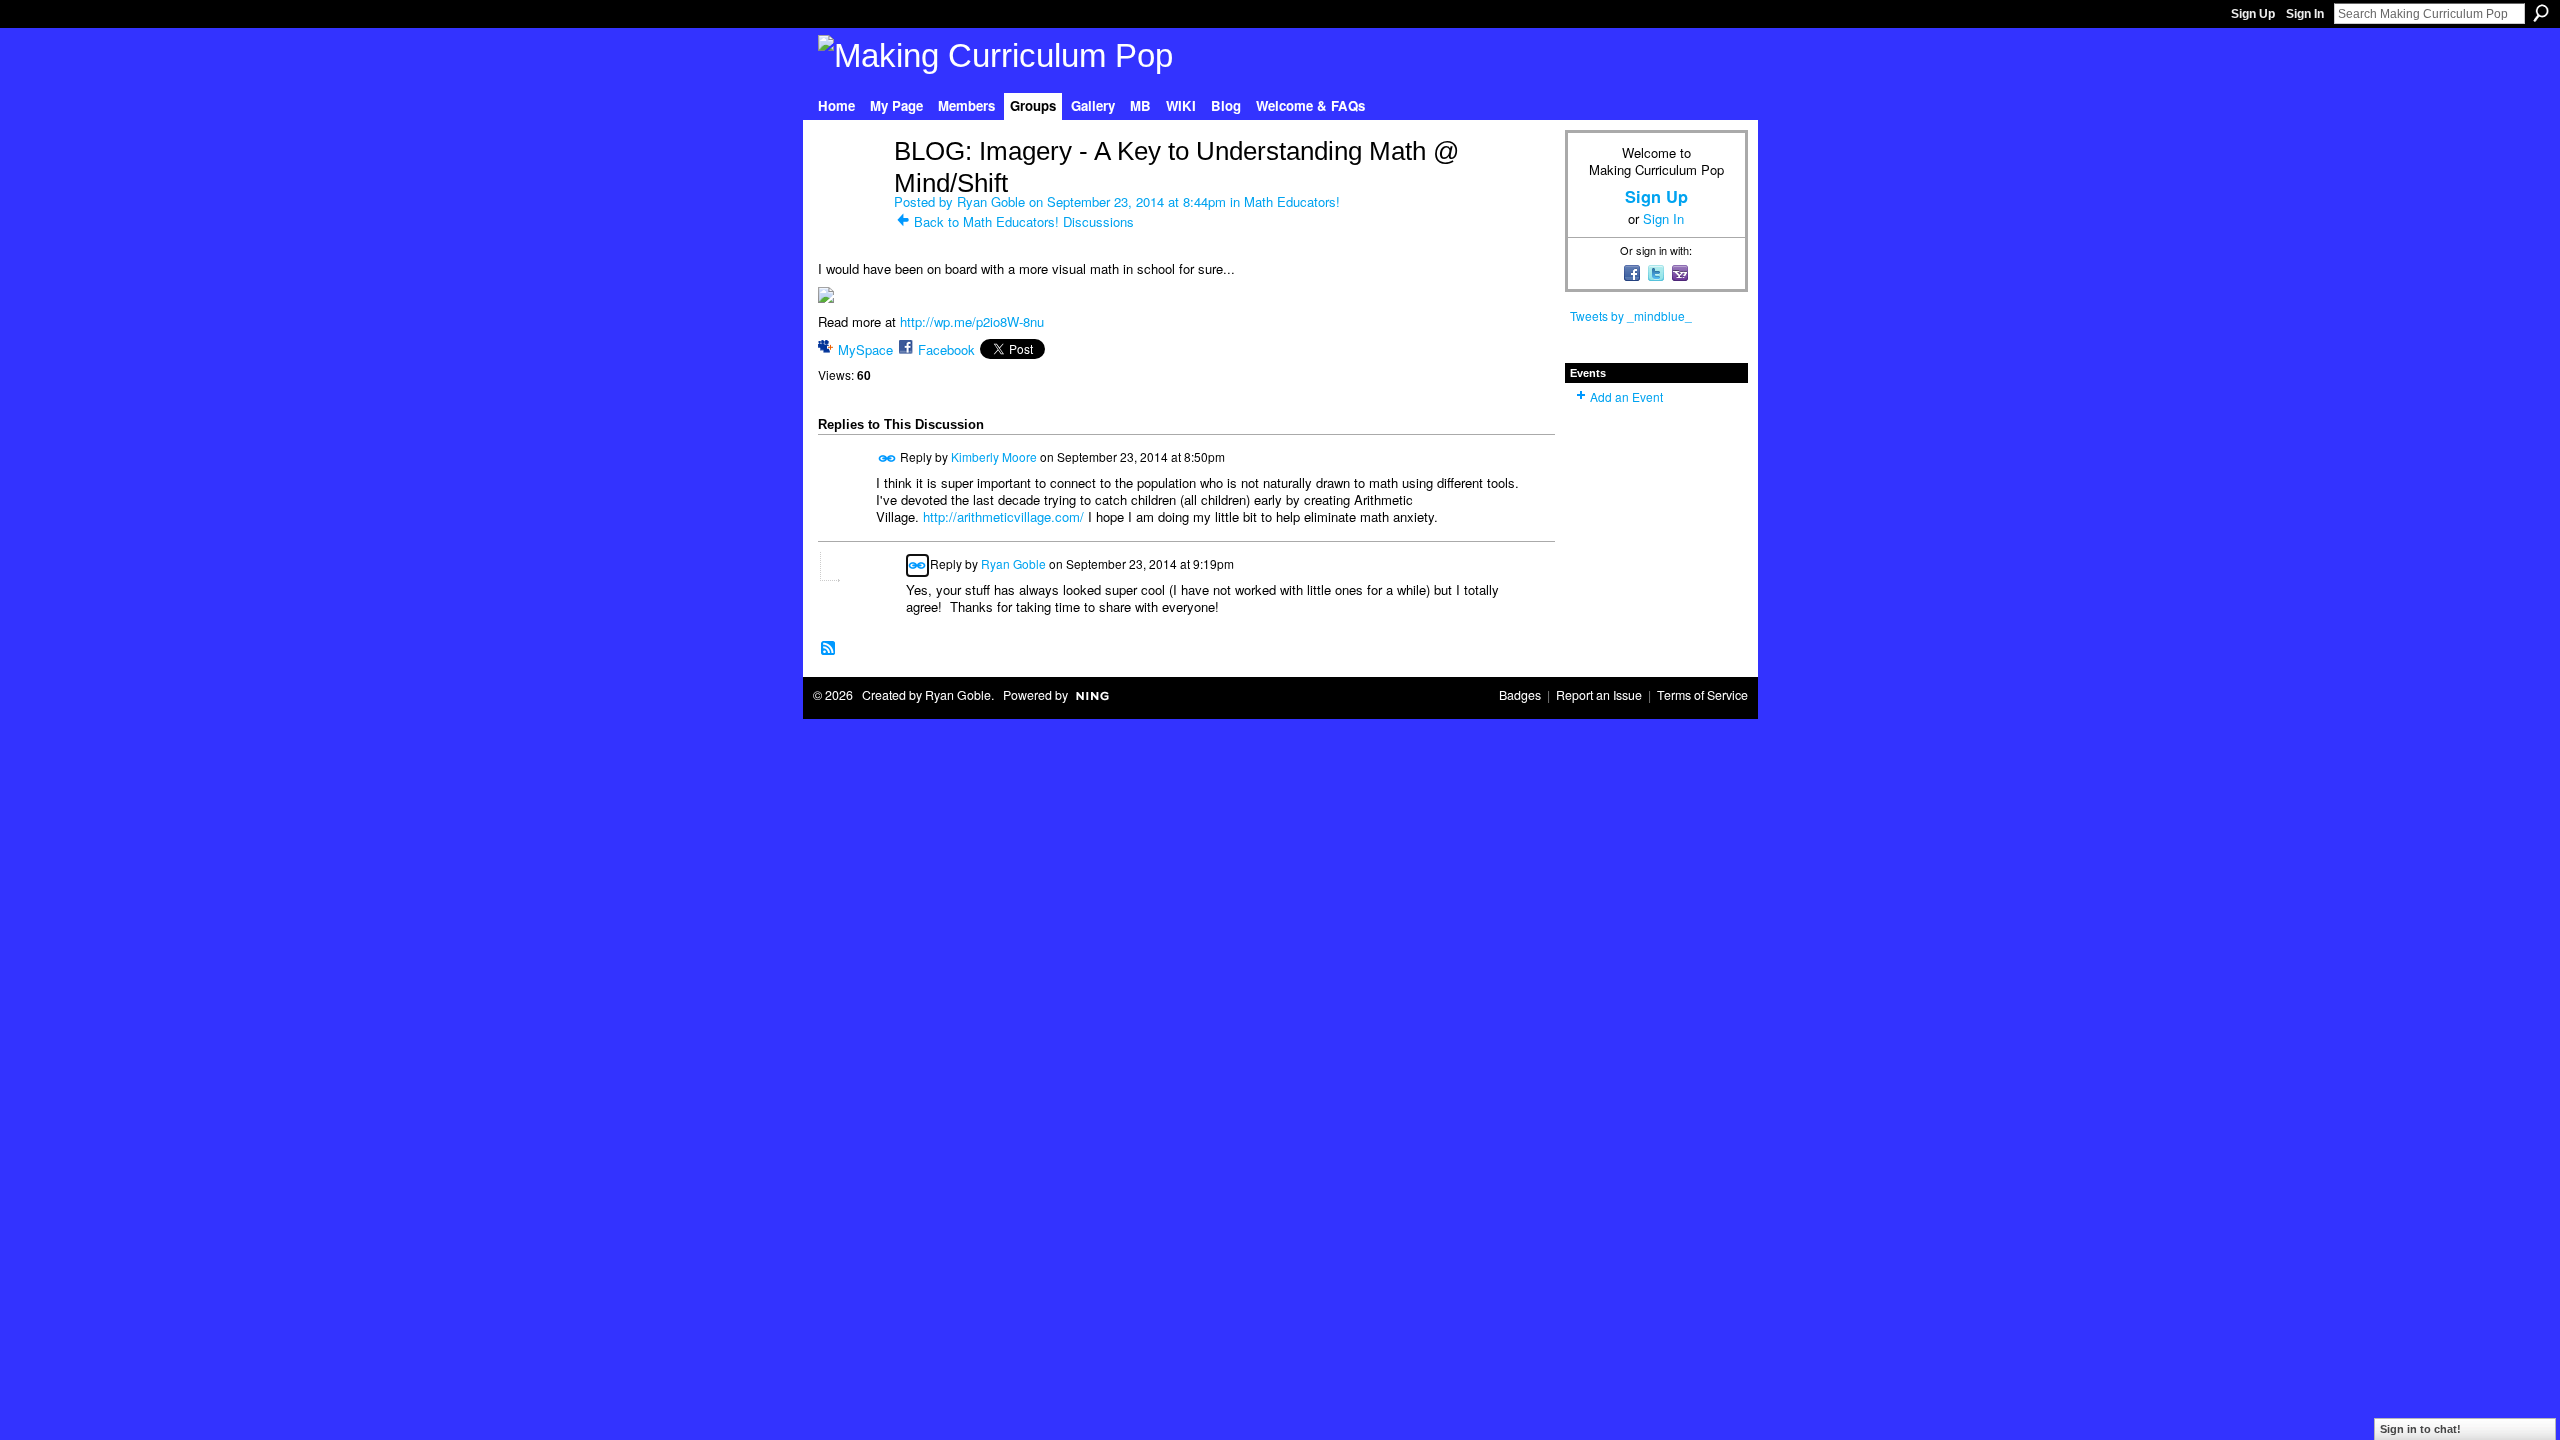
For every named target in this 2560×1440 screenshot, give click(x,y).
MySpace (865, 349)
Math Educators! (1292, 201)
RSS (829, 649)
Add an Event (1626, 396)
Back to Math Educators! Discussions (1024, 221)
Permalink (887, 458)
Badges (1520, 695)
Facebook (946, 349)
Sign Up (2253, 14)
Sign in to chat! (2420, 1429)
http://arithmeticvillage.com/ (1003, 516)
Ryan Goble (991, 201)
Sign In (2305, 14)
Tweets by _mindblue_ (1631, 315)
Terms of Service (1702, 695)
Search (2541, 13)
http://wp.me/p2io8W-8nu (972, 321)
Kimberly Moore (994, 456)
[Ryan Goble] (850, 193)
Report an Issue (1599, 695)
